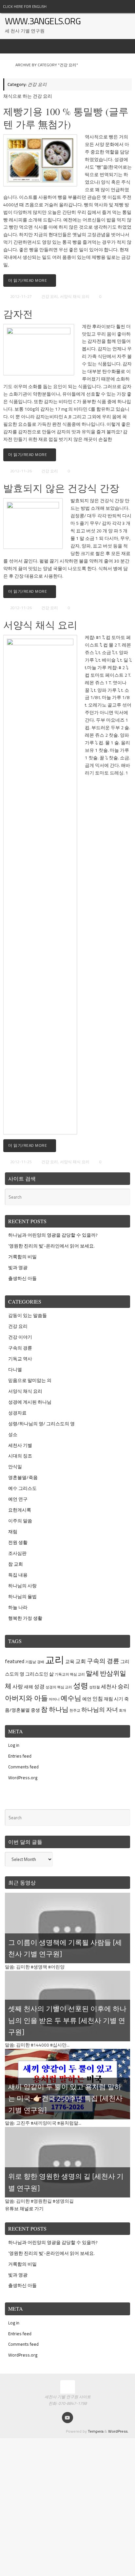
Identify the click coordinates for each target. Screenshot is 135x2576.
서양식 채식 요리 (75, 296)
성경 (39, 1686)
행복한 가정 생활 (25, 1618)
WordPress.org (23, 1778)
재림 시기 (114, 1699)
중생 (35, 1710)
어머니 (54, 1699)
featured (15, 1661)
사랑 (18, 1686)
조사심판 (17, 1553)
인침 (98, 1699)
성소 (13, 1434)
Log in (14, 1745)
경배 (41, 1662)
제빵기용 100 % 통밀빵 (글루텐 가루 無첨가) (66, 118)
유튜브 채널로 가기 (24, 2209)
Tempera (96, 2431)
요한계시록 (20, 1510)
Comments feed (23, 1767)
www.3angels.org (43, 21)
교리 (55, 1659)
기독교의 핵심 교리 (70, 1674)
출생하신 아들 (22, 1278)
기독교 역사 (20, 1359)
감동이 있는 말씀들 (28, 1315)
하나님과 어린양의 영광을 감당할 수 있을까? (53, 1235)
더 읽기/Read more (28, 280)
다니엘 (15, 1370)
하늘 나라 (18, 1607)
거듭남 (31, 1662)
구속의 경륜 (20, 1348)
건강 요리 (50, 296)
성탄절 (95, 1687)
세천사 (109, 1686)
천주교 (75, 1710)
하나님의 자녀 (100, 1710)
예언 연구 (18, 1499)
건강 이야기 (20, 1337)
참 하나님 (55, 1709)
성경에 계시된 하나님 (30, 1402)
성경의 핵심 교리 (59, 1687)
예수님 (71, 1698)
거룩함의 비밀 (22, 1257)
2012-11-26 (21, 471)
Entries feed (20, 1756)
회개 (123, 1710)
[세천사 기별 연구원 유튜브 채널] (67, 2418)
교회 (81, 1661)
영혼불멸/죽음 (23, 1477)
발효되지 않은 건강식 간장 (61, 488)
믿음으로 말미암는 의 (30, 1380)
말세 (92, 1673)
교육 (70, 1661)
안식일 (15, 1467)
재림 (13, 1532)
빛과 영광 (18, 1267)
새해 (29, 1687)
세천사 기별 (20, 1445)
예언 (87, 1699)
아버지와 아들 (26, 1698)
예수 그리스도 (22, 1488)
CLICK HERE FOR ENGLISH (25, 6)
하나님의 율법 (22, 1597)
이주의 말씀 (20, 1521)
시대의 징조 (20, 1456)
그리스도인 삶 (39, 1674)
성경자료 (17, 1413)
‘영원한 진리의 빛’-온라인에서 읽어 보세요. (51, 1246)
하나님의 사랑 (22, 1586)
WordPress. (118, 2431)
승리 (124, 1686)
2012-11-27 (21, 296)
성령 (81, 1686)
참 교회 (16, 1564)
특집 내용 (18, 1575)
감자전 (18, 314)
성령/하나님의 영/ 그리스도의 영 (41, 1424)
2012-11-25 (21, 1162)
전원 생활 (18, 1542)
